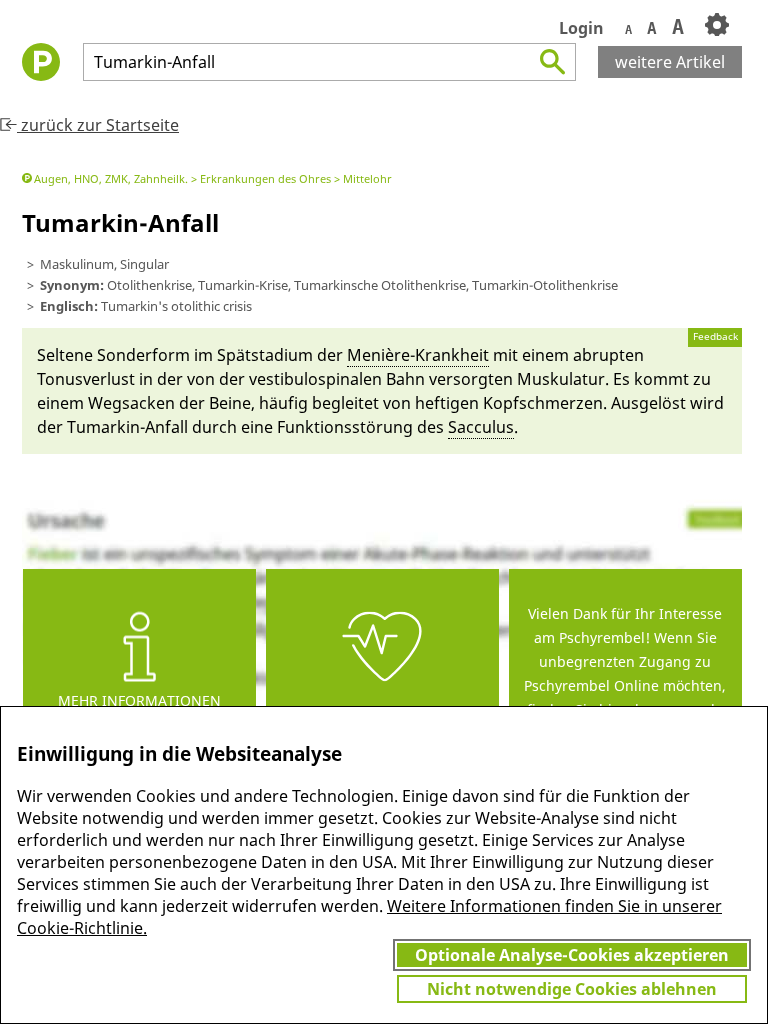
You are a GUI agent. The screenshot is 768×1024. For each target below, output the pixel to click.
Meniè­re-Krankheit (418, 355)
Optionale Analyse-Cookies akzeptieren (572, 955)
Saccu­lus (481, 427)
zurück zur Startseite (98, 125)
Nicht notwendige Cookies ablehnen (572, 989)
